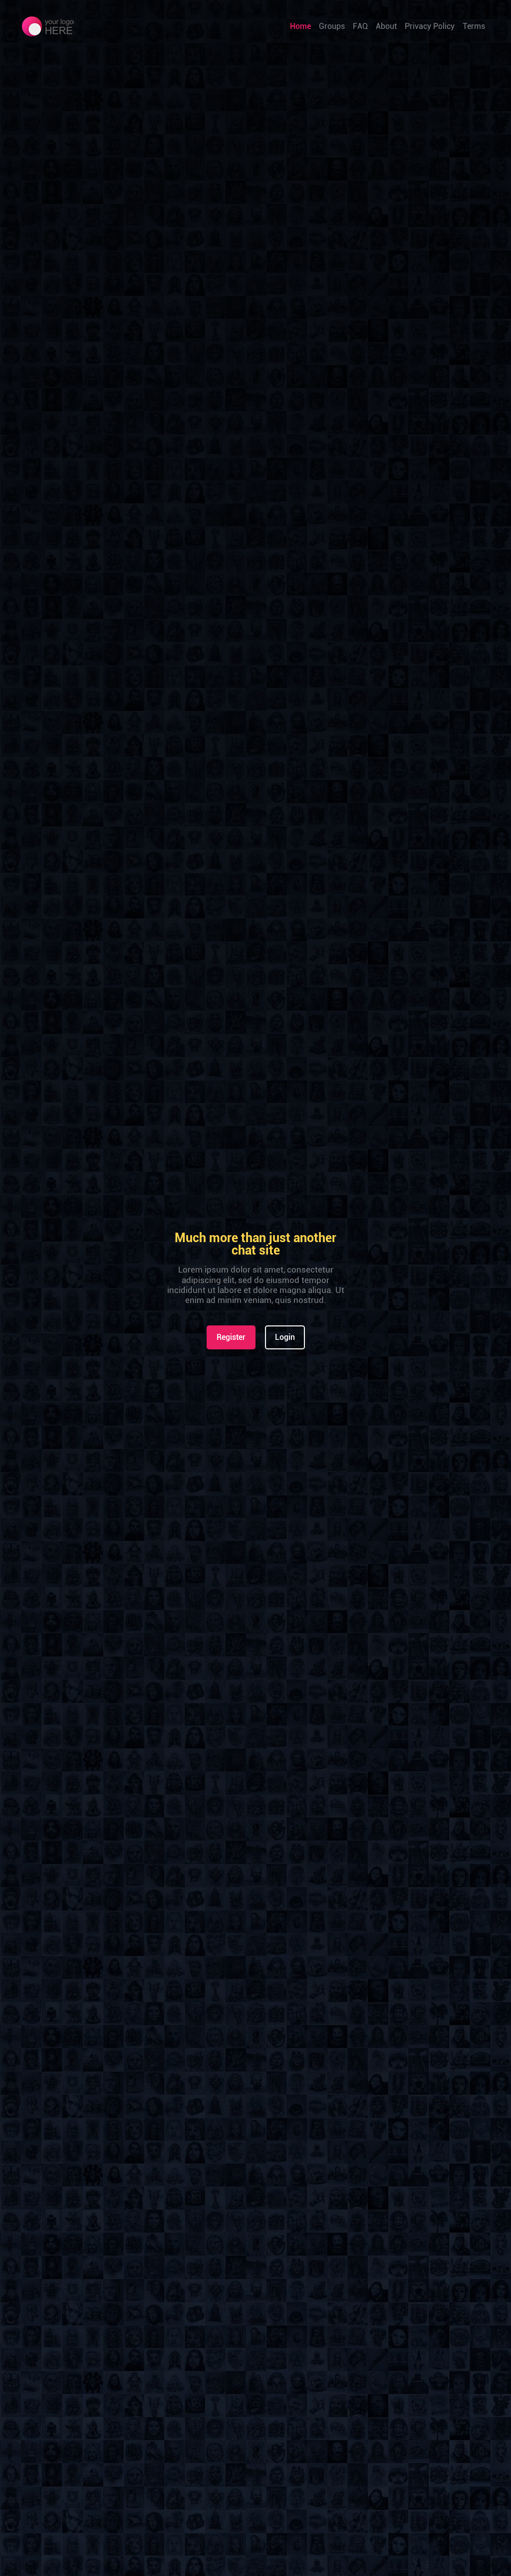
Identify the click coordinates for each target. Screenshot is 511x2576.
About (386, 26)
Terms (474, 26)
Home (300, 26)
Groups (332, 26)
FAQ (360, 26)
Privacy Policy (430, 26)
